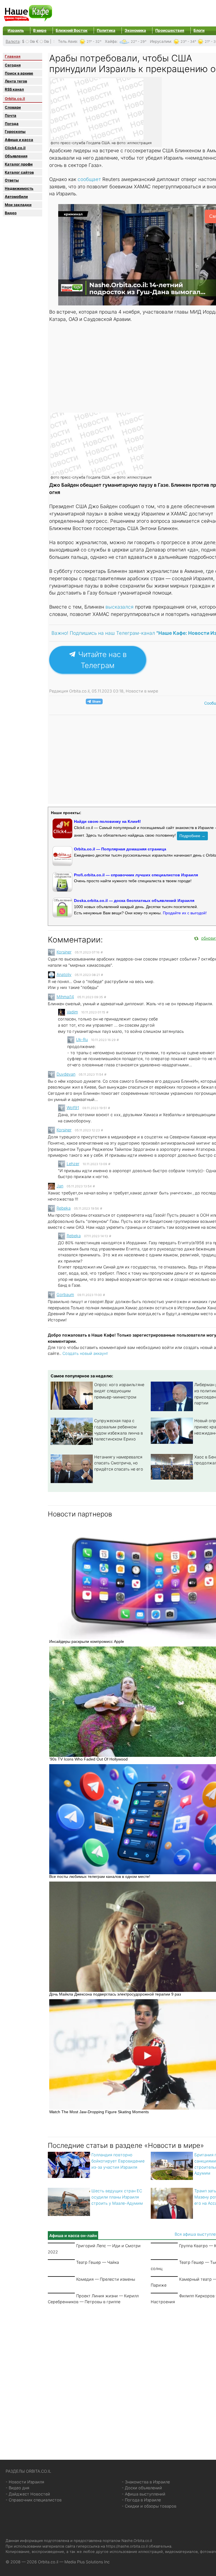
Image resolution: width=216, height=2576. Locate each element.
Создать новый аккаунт (85, 1353)
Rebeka (64, 1208)
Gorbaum (65, 1294)
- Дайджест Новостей (28, 2494)
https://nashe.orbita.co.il (127, 2546)
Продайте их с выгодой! (185, 913)
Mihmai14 (65, 997)
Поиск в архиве (19, 73)
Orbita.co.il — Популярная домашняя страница (120, 849)
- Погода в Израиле (141, 2500)
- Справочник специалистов (34, 2500)
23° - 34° (188, 42)
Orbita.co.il (15, 99)
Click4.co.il (15, 148)
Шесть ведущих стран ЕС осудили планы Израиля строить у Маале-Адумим (117, 2197)
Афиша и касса (19, 140)
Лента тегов (16, 81)
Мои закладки (18, 205)
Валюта (13, 41)
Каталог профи (19, 164)
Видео (11, 213)
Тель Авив (67, 41)
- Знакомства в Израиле (146, 2482)
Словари (13, 107)
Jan (60, 1186)
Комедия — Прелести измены (106, 2279)
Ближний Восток (72, 30)
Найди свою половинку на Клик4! (107, 821)
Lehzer (73, 1164)
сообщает (90, 179)
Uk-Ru (82, 1039)
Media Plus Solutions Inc (87, 2562)
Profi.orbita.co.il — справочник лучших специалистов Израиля (136, 875)
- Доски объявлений (142, 2488)
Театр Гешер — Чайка (98, 2262)
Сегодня (13, 65)
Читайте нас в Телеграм (101, 660)
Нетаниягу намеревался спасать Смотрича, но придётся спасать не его (119, 1463)
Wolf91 (73, 1108)
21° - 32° (94, 42)
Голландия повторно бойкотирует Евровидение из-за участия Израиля (118, 2161)
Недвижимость (19, 188)
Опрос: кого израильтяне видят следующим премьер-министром (119, 1391)
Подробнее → (192, 836)
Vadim (72, 1012)
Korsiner (64, 952)
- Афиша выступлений (144, 2494)
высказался (120, 607)
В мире (40, 30)
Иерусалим (160, 41)
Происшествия (170, 30)
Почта (11, 115)
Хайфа (111, 41)
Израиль (16, 30)
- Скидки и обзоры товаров (149, 2506)
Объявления (16, 156)
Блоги (199, 30)
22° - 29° (139, 42)
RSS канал (14, 89)
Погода (12, 124)
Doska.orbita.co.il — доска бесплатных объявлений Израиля (134, 901)
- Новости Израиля (25, 2482)
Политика (106, 30)
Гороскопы (15, 131)
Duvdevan (66, 1074)
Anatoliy (64, 974)
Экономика (135, 30)
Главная (13, 56)
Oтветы (12, 180)
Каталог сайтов (19, 172)
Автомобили (16, 196)
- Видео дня (17, 2488)
